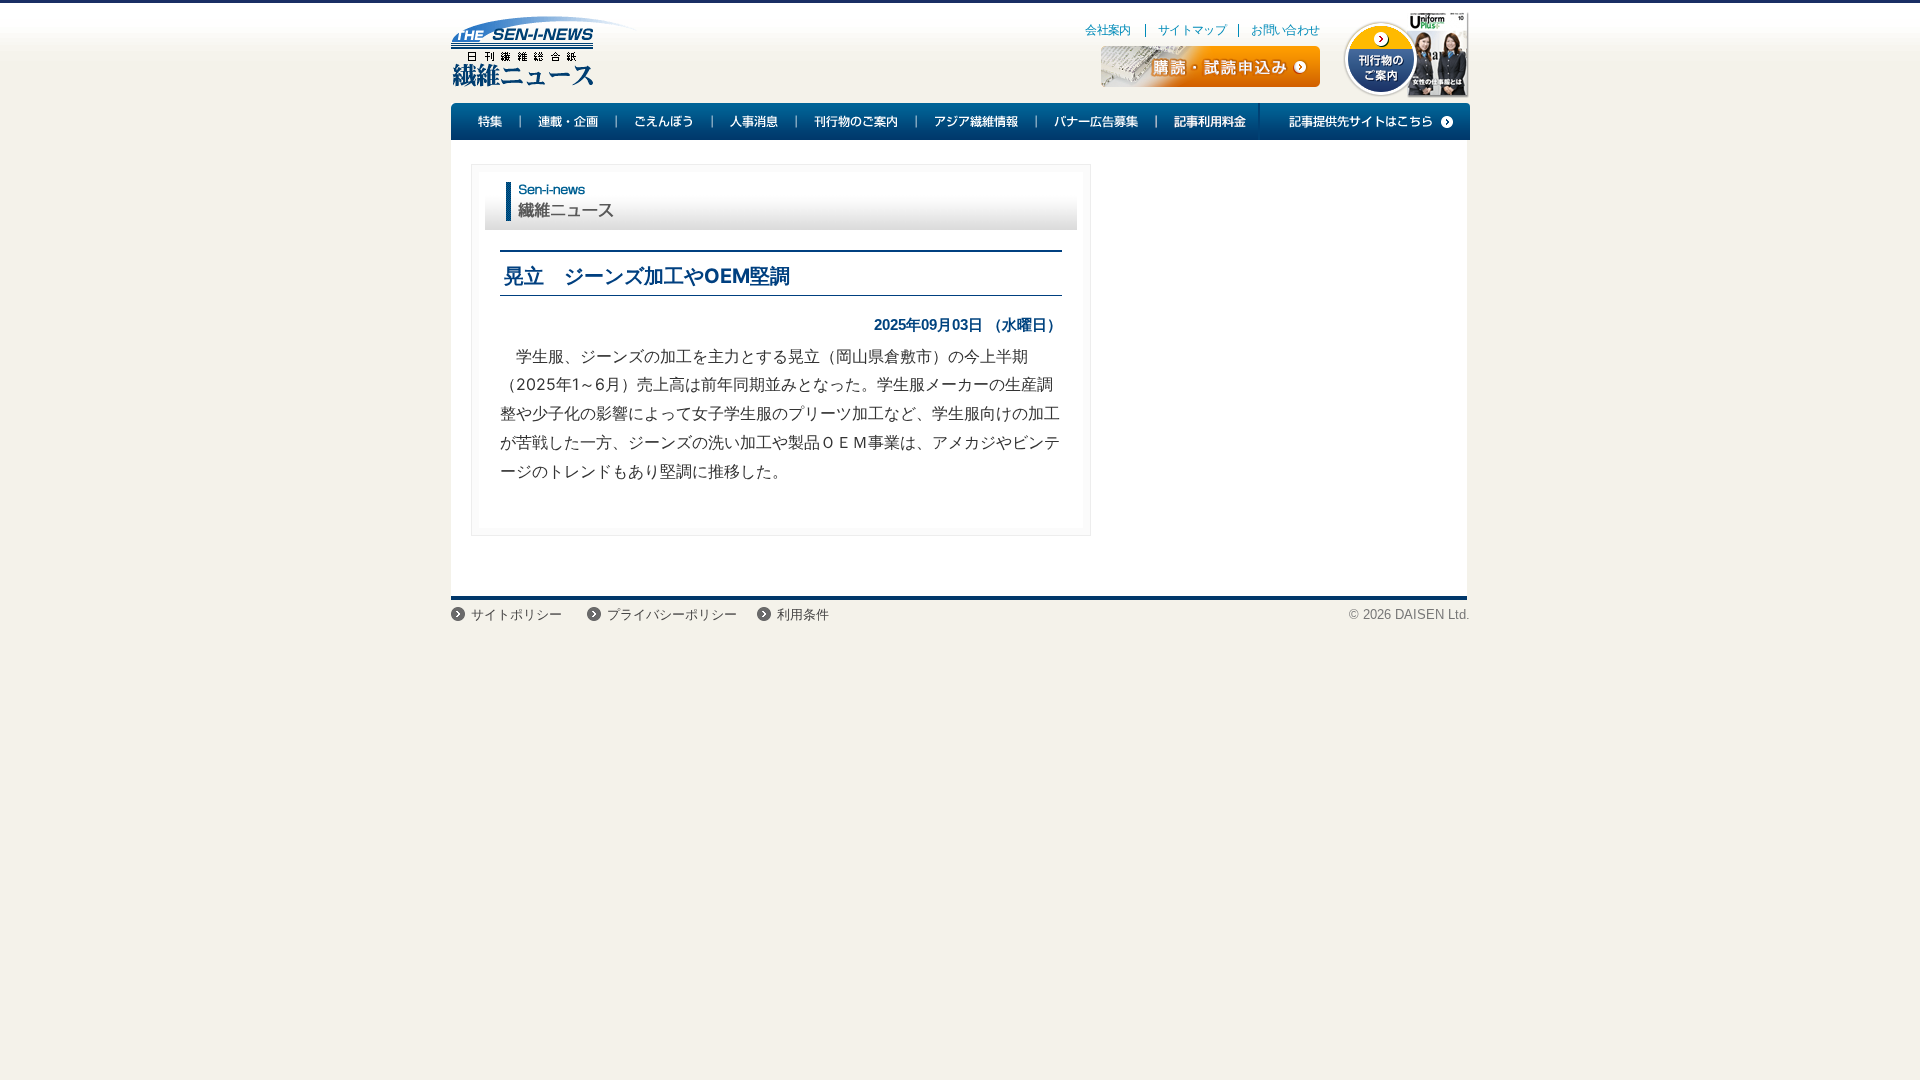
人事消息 (755, 121)
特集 (486, 121)
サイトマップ (1192, 30)
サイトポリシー (516, 614)
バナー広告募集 (1097, 121)
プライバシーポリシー (672, 614)
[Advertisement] (1279, 326)
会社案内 (1108, 30)
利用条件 (803, 614)
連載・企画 (569, 121)
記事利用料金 (1207, 121)
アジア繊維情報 (977, 121)
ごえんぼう (665, 121)
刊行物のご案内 (857, 121)
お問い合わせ (1285, 30)
